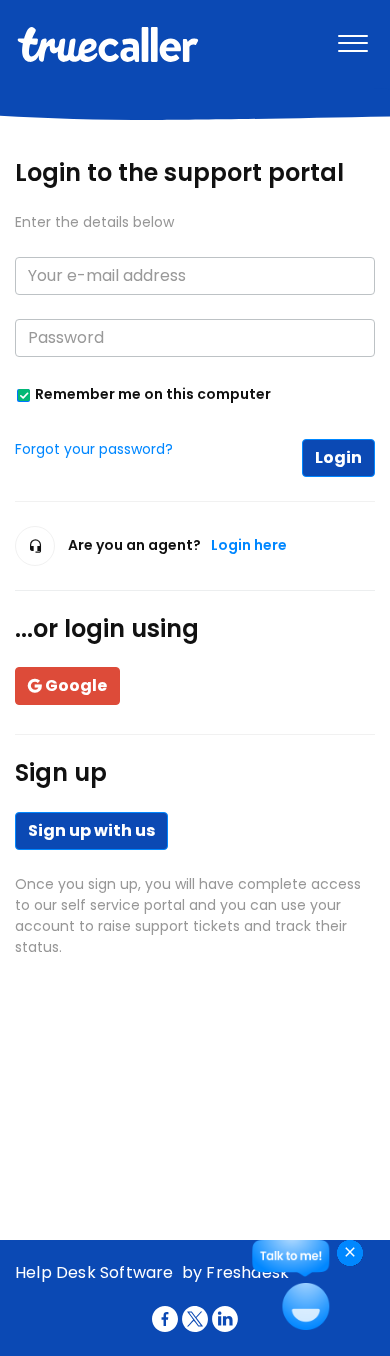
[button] (352, 39)
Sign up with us (91, 830)
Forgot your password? (94, 449)
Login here (249, 545)
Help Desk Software (96, 1272)
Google (76, 685)
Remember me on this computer (153, 393)
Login (338, 457)
